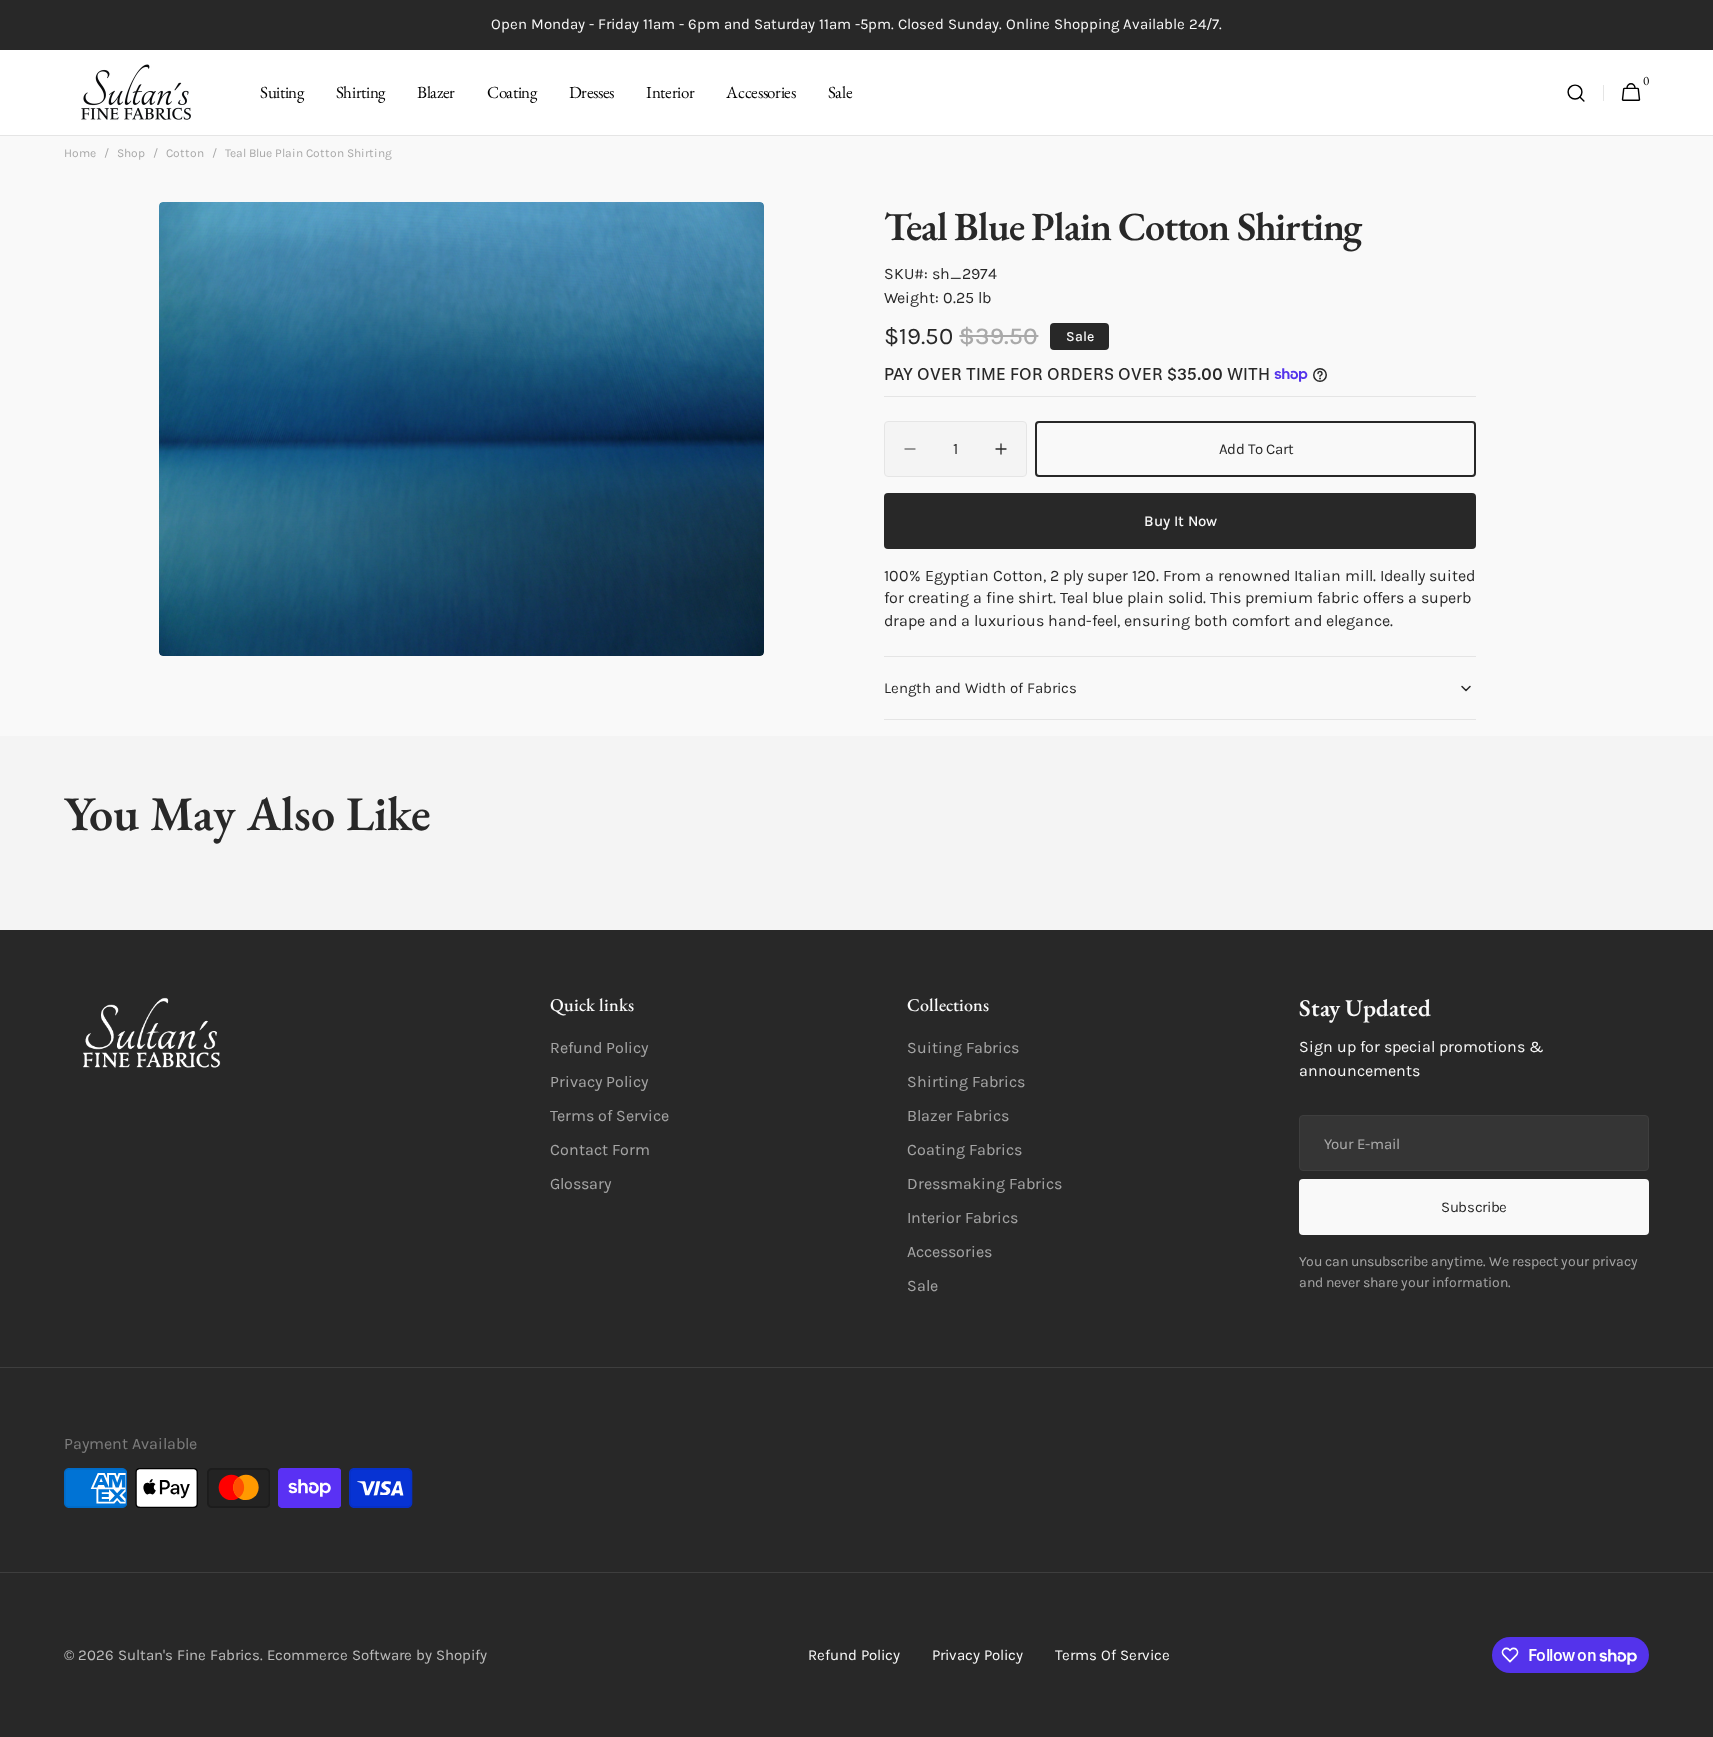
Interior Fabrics (962, 1217)
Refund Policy (599, 1047)
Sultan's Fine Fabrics (189, 1655)
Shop (131, 153)
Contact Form (600, 1149)
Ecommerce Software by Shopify (377, 1655)
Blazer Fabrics (958, 1115)
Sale (922, 1285)
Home (80, 153)
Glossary (580, 1183)
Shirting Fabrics (966, 1081)
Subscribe (1474, 1207)
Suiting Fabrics (963, 1047)
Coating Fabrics (964, 1149)
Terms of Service (609, 1115)
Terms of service (1112, 1655)
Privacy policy (977, 1655)
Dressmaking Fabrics (984, 1183)
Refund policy (854, 1655)
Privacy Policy (599, 1081)
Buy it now (1180, 521)
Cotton (185, 153)
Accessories (949, 1251)
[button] (1576, 93)
